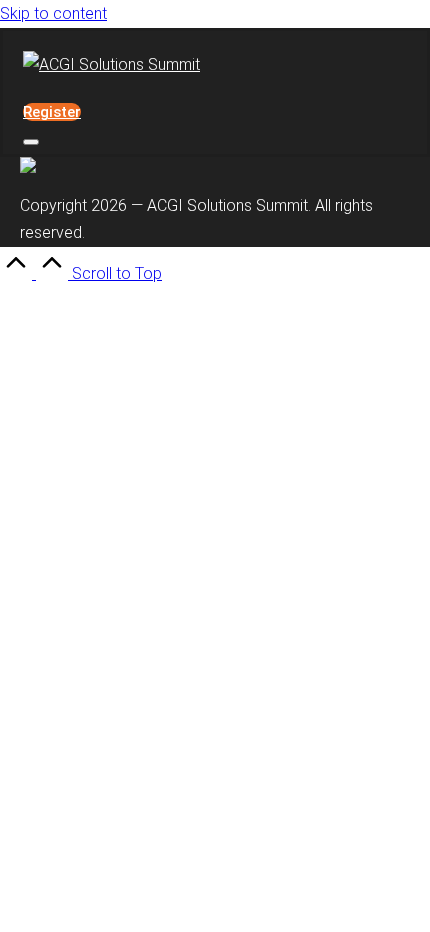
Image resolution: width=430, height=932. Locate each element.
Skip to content (53, 13)
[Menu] (31, 142)
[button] (52, 112)
